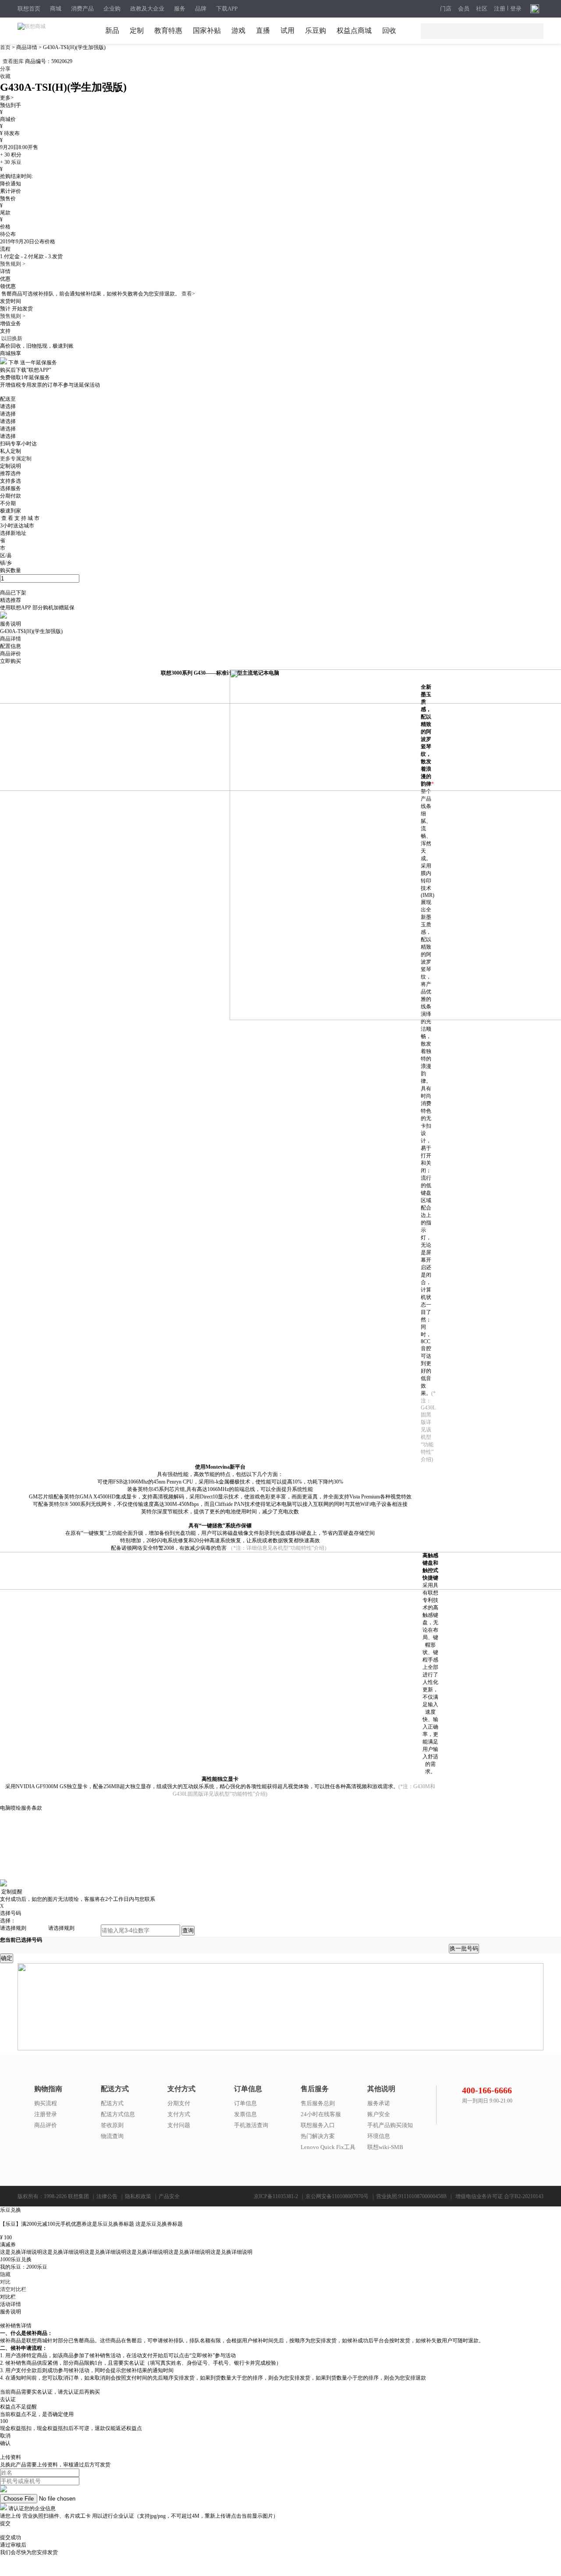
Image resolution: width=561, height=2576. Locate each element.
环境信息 (379, 2136)
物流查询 (112, 2136)
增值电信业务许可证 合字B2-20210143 (499, 2196)
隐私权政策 (138, 2196)
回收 (389, 30)
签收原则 (112, 2125)
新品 (112, 30)
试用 (288, 30)
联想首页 (29, 9)
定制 (137, 30)
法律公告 (107, 2196)
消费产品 (82, 9)
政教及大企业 (147, 9)
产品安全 (169, 2196)
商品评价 (46, 2125)
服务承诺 (379, 2103)
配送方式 (112, 2103)
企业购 (112, 9)
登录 (516, 9)
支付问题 (179, 2125)
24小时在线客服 (321, 2114)
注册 (500, 9)
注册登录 (46, 2114)
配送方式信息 (118, 2114)
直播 (263, 30)
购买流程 (46, 2103)
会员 (464, 9)
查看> (188, 294)
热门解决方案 (318, 2136)
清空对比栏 (13, 2289)
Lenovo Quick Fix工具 (328, 2147)
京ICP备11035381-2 (276, 2196)
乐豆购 (316, 30)
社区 (482, 9)
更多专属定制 (16, 459)
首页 (6, 47)
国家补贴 (207, 30)
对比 (5, 2282)
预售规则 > (13, 264)
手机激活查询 (251, 2125)
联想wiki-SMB (385, 2147)
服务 (180, 9)
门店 (446, 9)
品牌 (201, 9)
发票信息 (245, 2114)
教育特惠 (168, 30)
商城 (56, 9)
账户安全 (379, 2114)
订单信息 (245, 2103)
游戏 (238, 30)
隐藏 (5, 2274)
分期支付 (179, 2103)
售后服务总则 (318, 2103)
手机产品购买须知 (390, 2125)
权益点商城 (354, 30)
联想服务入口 (318, 2125)
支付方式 (179, 2114)
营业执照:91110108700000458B (411, 2196)
